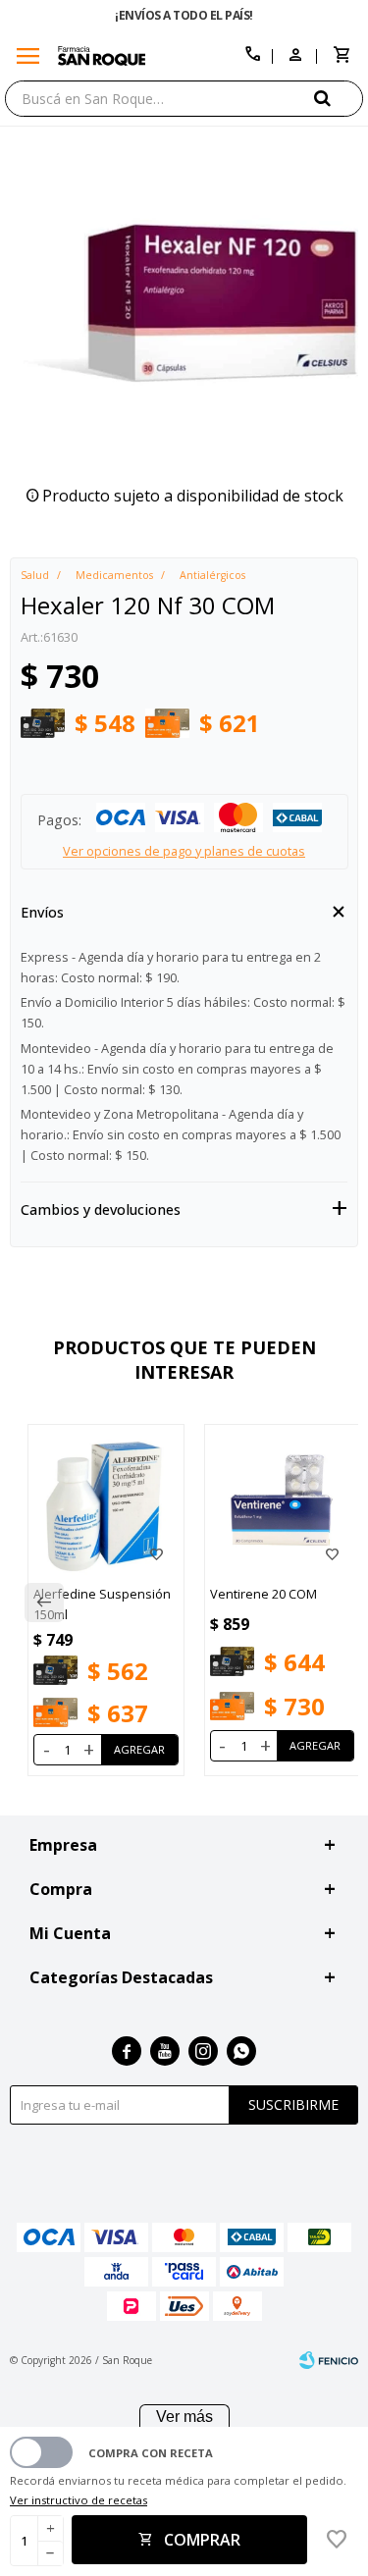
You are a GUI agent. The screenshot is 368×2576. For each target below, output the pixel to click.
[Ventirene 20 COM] (283, 1502)
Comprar (202, 2540)
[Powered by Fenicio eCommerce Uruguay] (329, 2360)
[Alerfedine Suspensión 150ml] (106, 1502)
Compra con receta (151, 2453)
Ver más (184, 2417)
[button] (339, 98)
